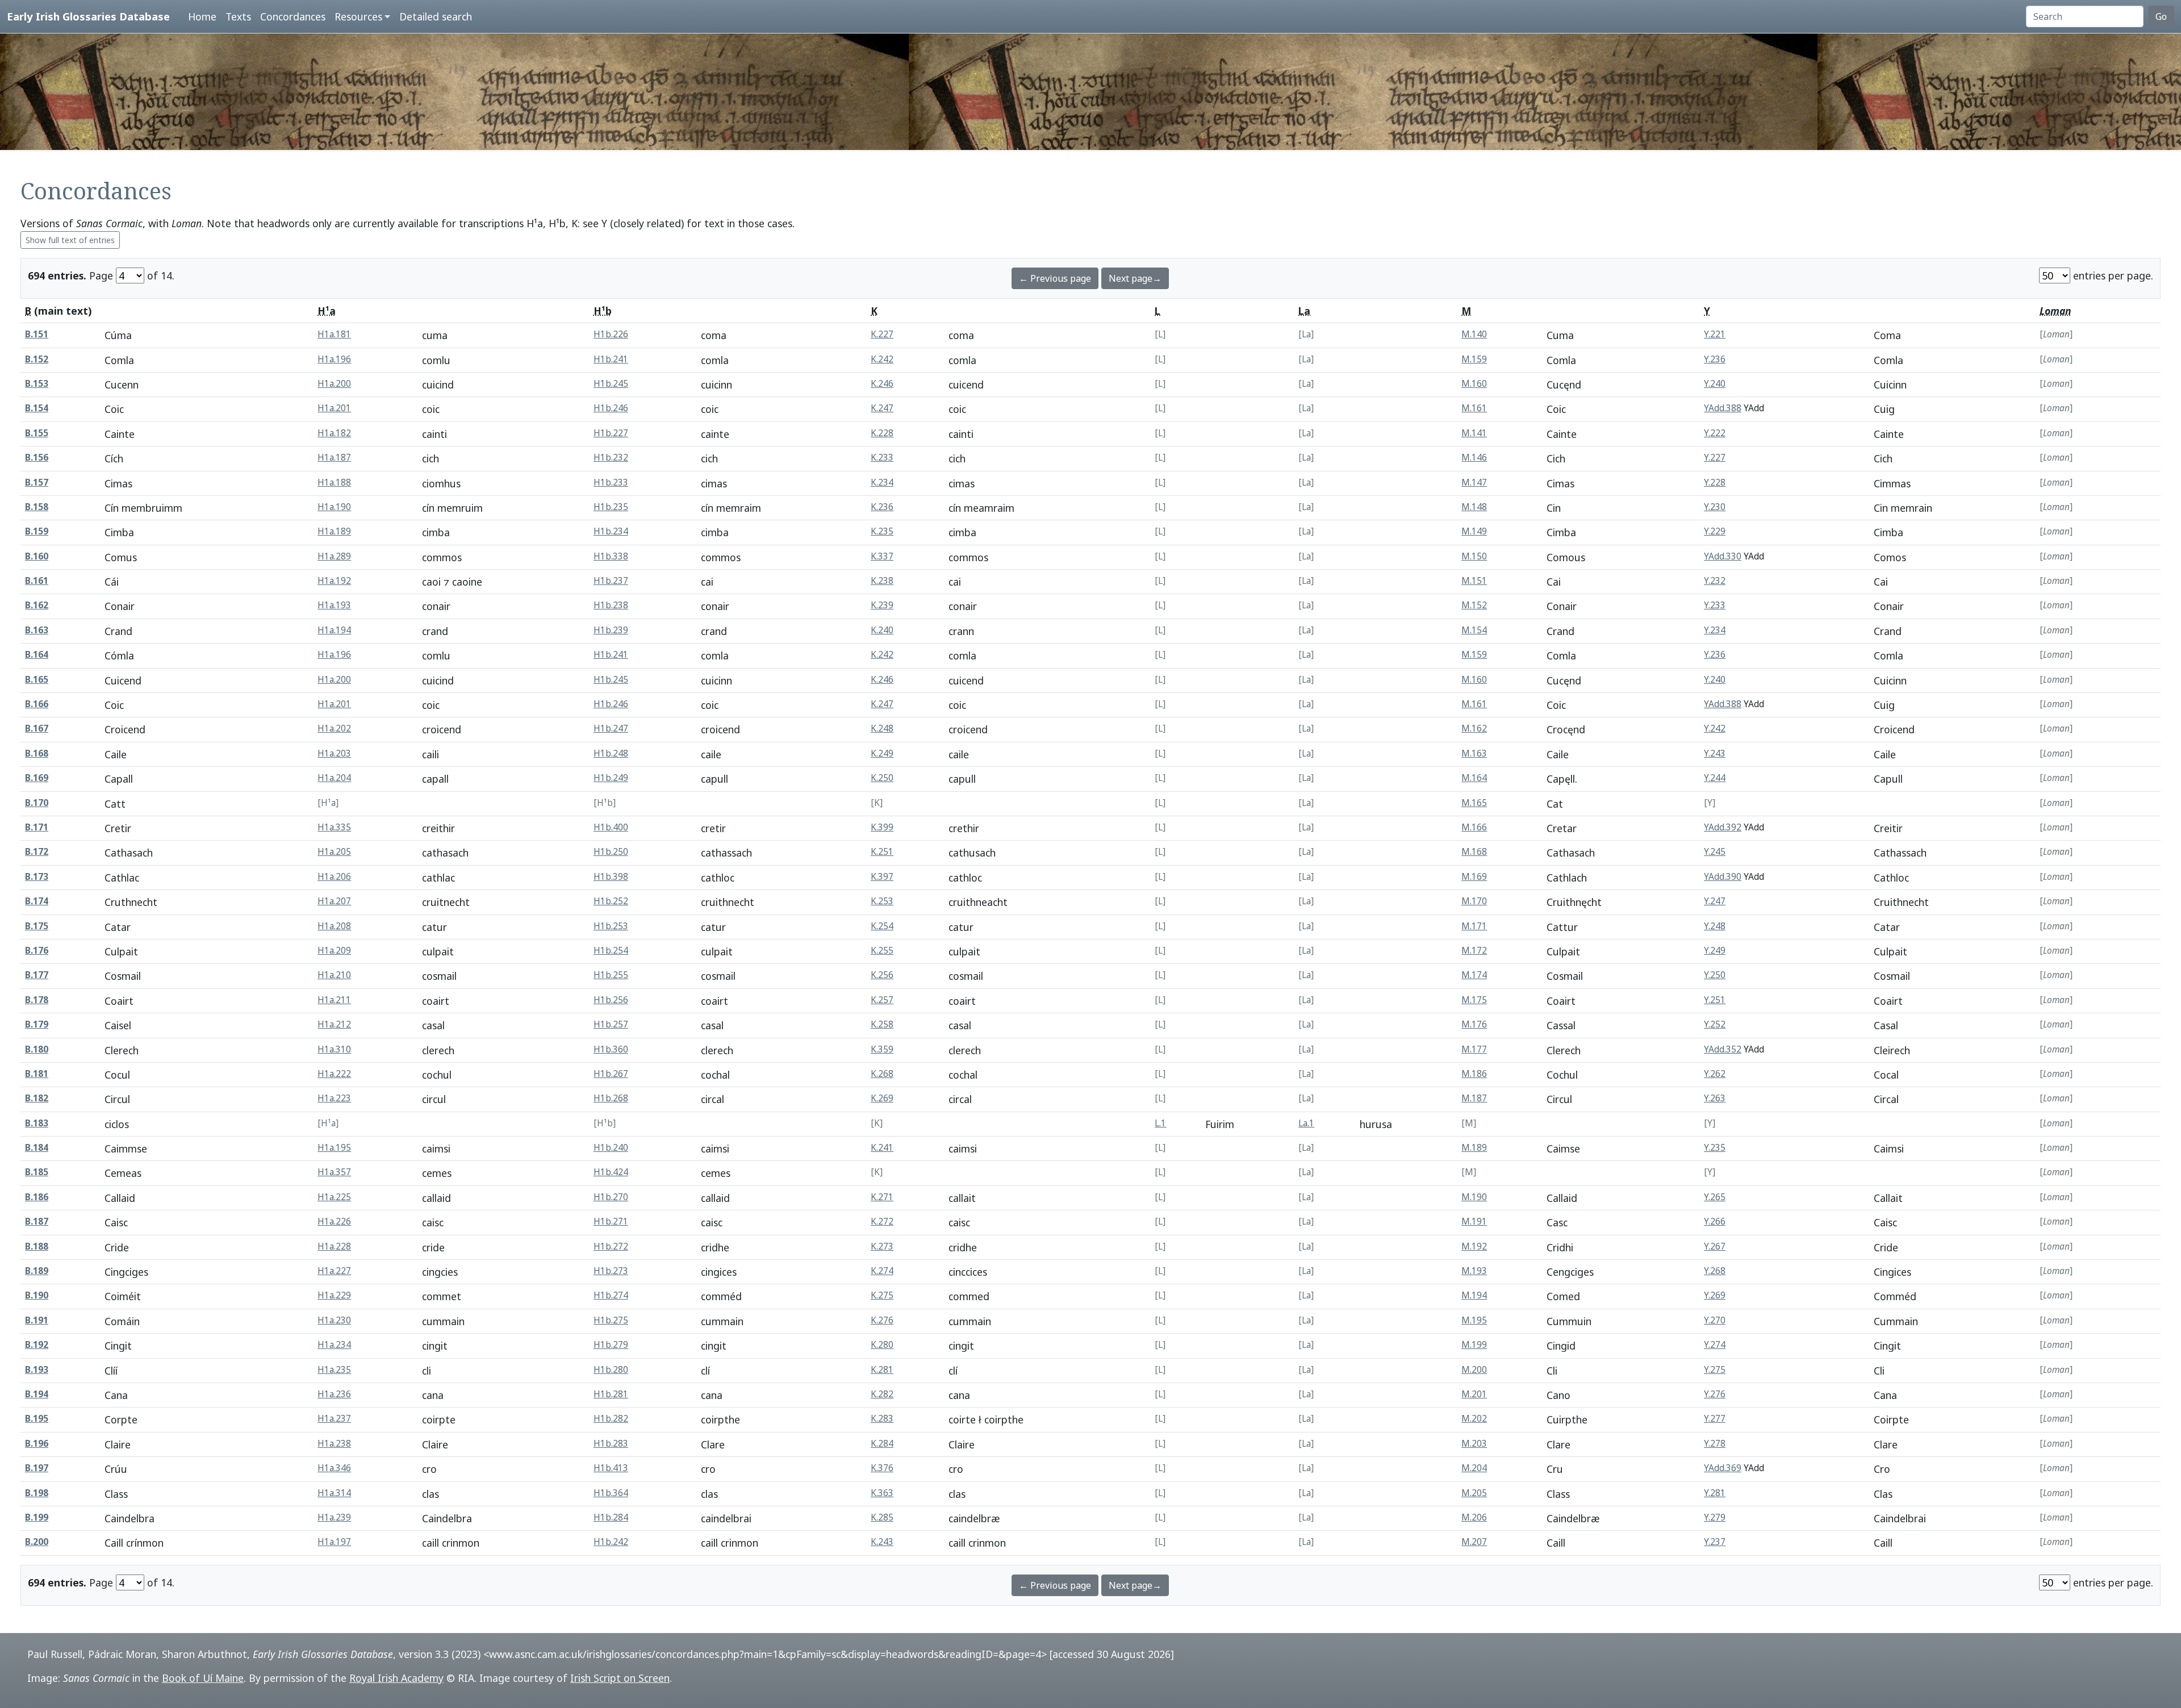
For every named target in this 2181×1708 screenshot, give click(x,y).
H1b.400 (611, 827)
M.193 (1474, 1271)
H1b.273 (611, 1271)
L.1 (1160, 1123)
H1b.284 (611, 1517)
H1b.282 (611, 1419)
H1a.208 (334, 926)
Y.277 (1715, 1419)
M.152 (1474, 605)
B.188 (37, 1246)
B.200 (37, 1542)
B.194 (37, 1394)
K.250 (882, 778)
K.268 (882, 1074)
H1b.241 (611, 359)
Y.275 (1715, 1370)
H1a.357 (334, 1172)
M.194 (1474, 1295)
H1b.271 (611, 1222)
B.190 (37, 1295)
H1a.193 (334, 605)
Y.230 (1715, 507)
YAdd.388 (1723, 408)
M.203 (1474, 1444)
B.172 (37, 852)
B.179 (37, 1024)
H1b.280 (611, 1370)
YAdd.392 (1723, 827)
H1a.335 (334, 827)
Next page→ (1135, 278)
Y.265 (1715, 1197)
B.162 (37, 605)
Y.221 (1715, 334)
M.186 (1474, 1074)
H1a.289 (334, 556)
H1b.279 (611, 1345)
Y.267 (1715, 1246)
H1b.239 (611, 630)
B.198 (37, 1493)
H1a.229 (334, 1295)
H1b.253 (611, 926)
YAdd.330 (1723, 556)
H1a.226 (334, 1222)
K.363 (882, 1493)
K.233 (882, 458)
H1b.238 (611, 605)
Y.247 (1715, 901)
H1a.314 (334, 1493)
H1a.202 (334, 728)
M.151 (1474, 581)
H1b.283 (611, 1444)
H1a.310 (334, 1049)
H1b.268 (611, 1098)
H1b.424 (611, 1172)
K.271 (882, 1197)
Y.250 (1715, 975)
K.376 (882, 1468)
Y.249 (1715, 951)
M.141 (1474, 433)
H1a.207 (334, 901)
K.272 (882, 1222)
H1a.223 (334, 1098)
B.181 (37, 1074)
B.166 (37, 704)
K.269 (882, 1098)
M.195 (1474, 1320)
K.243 (882, 1542)
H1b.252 (611, 901)
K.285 (882, 1517)
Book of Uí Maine (203, 1678)
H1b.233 (611, 483)
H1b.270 (611, 1197)
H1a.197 (334, 1542)
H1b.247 (611, 728)
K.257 (882, 1000)
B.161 (37, 581)
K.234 (882, 483)
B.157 (37, 483)
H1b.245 (611, 384)
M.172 (1474, 951)
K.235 (882, 531)
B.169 (37, 778)
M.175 (1474, 1000)
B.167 (37, 728)
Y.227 (1715, 458)
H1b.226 (611, 334)
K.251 (882, 852)
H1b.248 (611, 753)
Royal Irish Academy (396, 1678)
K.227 (882, 334)
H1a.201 (334, 408)
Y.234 (1715, 630)
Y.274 (1715, 1345)
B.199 (37, 1517)
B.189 (37, 1271)
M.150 (1474, 556)
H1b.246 (611, 408)
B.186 (37, 1197)
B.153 (37, 384)
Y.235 (1715, 1148)
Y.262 (1715, 1074)
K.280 (882, 1345)
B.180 (37, 1049)
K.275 (882, 1295)
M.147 (1474, 483)
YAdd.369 (1723, 1468)
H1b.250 (611, 852)
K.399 (882, 827)
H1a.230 (334, 1320)
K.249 (882, 753)
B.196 (37, 1444)
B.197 (37, 1468)
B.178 (37, 1000)
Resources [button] (358, 16)
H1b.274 (611, 1295)
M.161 (1474, 408)
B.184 (37, 1148)
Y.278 (1715, 1444)
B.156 (37, 458)
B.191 (37, 1320)
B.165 (37, 680)
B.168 (37, 753)
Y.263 (1715, 1098)
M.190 (1474, 1197)
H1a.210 (334, 975)
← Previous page (1055, 278)
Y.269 (1715, 1295)
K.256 (882, 975)
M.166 (1474, 827)
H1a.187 (334, 458)
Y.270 (1715, 1320)
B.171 (37, 827)
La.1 (1306, 1123)
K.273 (882, 1246)
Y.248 (1715, 926)
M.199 (1474, 1345)
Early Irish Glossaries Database (88, 16)
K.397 (882, 877)
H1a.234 (334, 1345)
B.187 (37, 1222)
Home (202, 16)
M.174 (1474, 975)
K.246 (882, 384)
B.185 (37, 1172)
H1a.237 (334, 1419)
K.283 (882, 1419)
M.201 (1474, 1394)
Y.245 (1715, 852)
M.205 (1474, 1493)
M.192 (1474, 1246)
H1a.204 (334, 778)
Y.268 (1715, 1271)
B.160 (37, 556)
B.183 (37, 1123)
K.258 (882, 1024)
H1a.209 (334, 951)
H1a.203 (334, 753)
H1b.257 (611, 1024)
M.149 (1474, 531)
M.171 (1474, 926)
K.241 (882, 1148)
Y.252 (1715, 1024)
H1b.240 (611, 1148)
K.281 (882, 1370)
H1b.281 (611, 1394)
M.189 (1474, 1148)
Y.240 (1715, 384)
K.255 (882, 951)
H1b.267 (611, 1074)
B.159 (37, 531)
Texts (238, 16)
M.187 (1474, 1098)
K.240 (882, 630)
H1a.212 (334, 1024)
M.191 (1474, 1222)
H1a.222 (334, 1074)
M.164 (1474, 778)
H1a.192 (334, 581)
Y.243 (1715, 753)
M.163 (1474, 753)
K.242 (882, 359)
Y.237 (1715, 1542)
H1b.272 (611, 1246)
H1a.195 (334, 1148)
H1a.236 (334, 1394)
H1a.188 (334, 483)
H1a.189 (334, 531)
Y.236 (1715, 359)
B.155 (37, 433)
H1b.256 (611, 1000)
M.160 (1474, 384)
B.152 (37, 359)
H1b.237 (611, 581)
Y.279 (1715, 1517)
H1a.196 (334, 359)
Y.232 (1715, 581)
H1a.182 (334, 433)
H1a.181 (334, 334)
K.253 (882, 901)
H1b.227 (611, 433)
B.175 (37, 926)
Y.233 (1715, 605)
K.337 (882, 556)
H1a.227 (334, 1271)
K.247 (882, 408)
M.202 (1474, 1419)
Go (2161, 16)
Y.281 (1715, 1493)
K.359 (882, 1049)
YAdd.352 (1723, 1049)
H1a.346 (334, 1468)
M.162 (1474, 728)
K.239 (882, 605)
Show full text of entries (70, 240)
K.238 (882, 581)
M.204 (1474, 1468)
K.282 (882, 1394)
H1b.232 (611, 458)
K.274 (882, 1271)
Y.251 (1715, 1000)
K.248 (882, 728)
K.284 (882, 1444)
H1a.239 (334, 1517)
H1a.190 (334, 507)
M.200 (1474, 1370)
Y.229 (1715, 531)
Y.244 (1715, 778)
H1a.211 (334, 1000)
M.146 (1474, 458)
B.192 (37, 1345)
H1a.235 (334, 1370)
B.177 (37, 975)
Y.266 (1715, 1222)
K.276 (882, 1320)
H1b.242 (611, 1542)
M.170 (1474, 901)
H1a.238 (334, 1444)
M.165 (1474, 803)
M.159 (1474, 359)
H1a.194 (334, 630)
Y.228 (1715, 483)
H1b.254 (611, 951)
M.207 (1474, 1542)
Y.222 (1715, 433)
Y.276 (1715, 1394)
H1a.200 (334, 384)
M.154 (1474, 630)
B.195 (37, 1419)
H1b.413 (611, 1468)
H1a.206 (334, 877)
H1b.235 (611, 507)
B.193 (37, 1370)
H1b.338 (611, 556)
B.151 (37, 334)
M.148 (1474, 507)
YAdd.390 (1723, 877)
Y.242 (1715, 728)
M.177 (1474, 1049)
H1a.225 (334, 1197)
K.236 (882, 507)
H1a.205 (334, 852)
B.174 (37, 901)
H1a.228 (334, 1246)
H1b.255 (611, 975)
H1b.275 (611, 1320)
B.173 (37, 877)
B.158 (37, 507)
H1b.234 (611, 531)
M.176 (1474, 1024)
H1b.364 (611, 1493)
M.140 (1474, 334)
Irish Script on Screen (620, 1678)
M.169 (1474, 877)
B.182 (37, 1098)
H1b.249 (611, 778)
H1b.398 (611, 877)
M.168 (1474, 852)
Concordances (293, 16)
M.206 (1474, 1517)
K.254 (882, 926)
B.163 (37, 630)
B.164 (37, 655)
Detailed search (436, 16)
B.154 (37, 408)
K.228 (882, 433)
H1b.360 (611, 1049)
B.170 (37, 803)
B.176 (37, 951)
